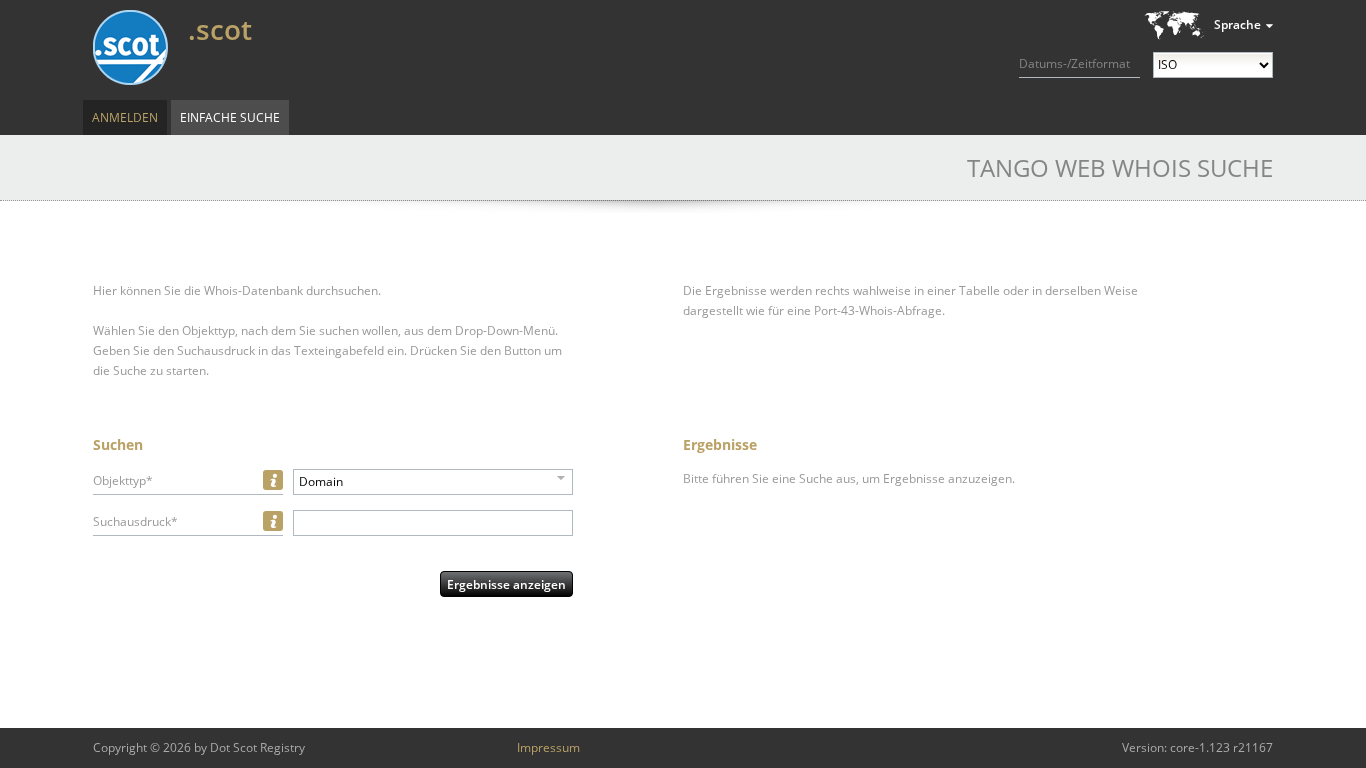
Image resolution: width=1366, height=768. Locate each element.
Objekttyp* (123, 480)
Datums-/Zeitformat (1074, 63)
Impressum (548, 747)
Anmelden (125, 117)
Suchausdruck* (135, 521)
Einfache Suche (230, 117)
